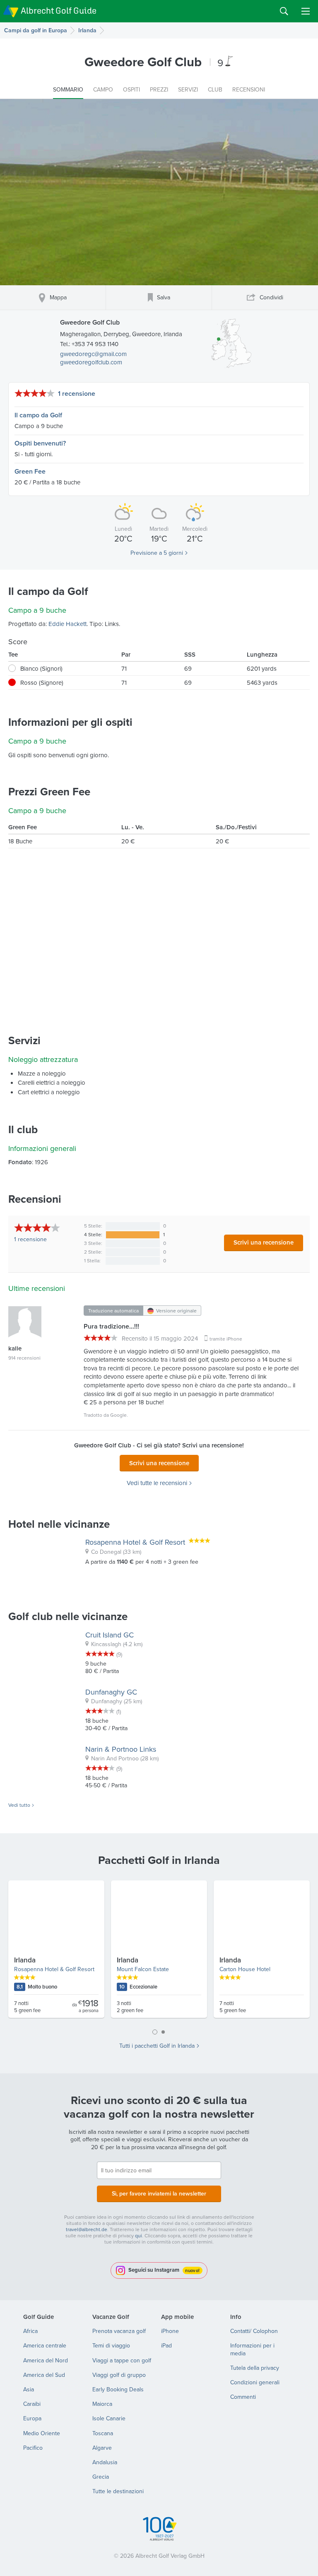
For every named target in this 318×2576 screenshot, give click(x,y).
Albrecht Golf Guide (59, 11)
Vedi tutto (19, 1805)
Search (284, 11)
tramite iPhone (226, 1339)
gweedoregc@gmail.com (93, 354)
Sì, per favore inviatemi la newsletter (159, 2193)
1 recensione (77, 394)
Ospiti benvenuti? (40, 443)
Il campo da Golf (38, 415)
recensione (30, 1239)
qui (139, 2235)
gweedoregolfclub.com (91, 362)
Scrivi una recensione (264, 1242)
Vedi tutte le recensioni (157, 1483)
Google (118, 1415)
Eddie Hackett (67, 624)
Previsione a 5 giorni (157, 553)
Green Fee (30, 471)
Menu (306, 11)
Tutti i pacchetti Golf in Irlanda (157, 2046)
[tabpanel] (159, 1952)
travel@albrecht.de (87, 2229)
